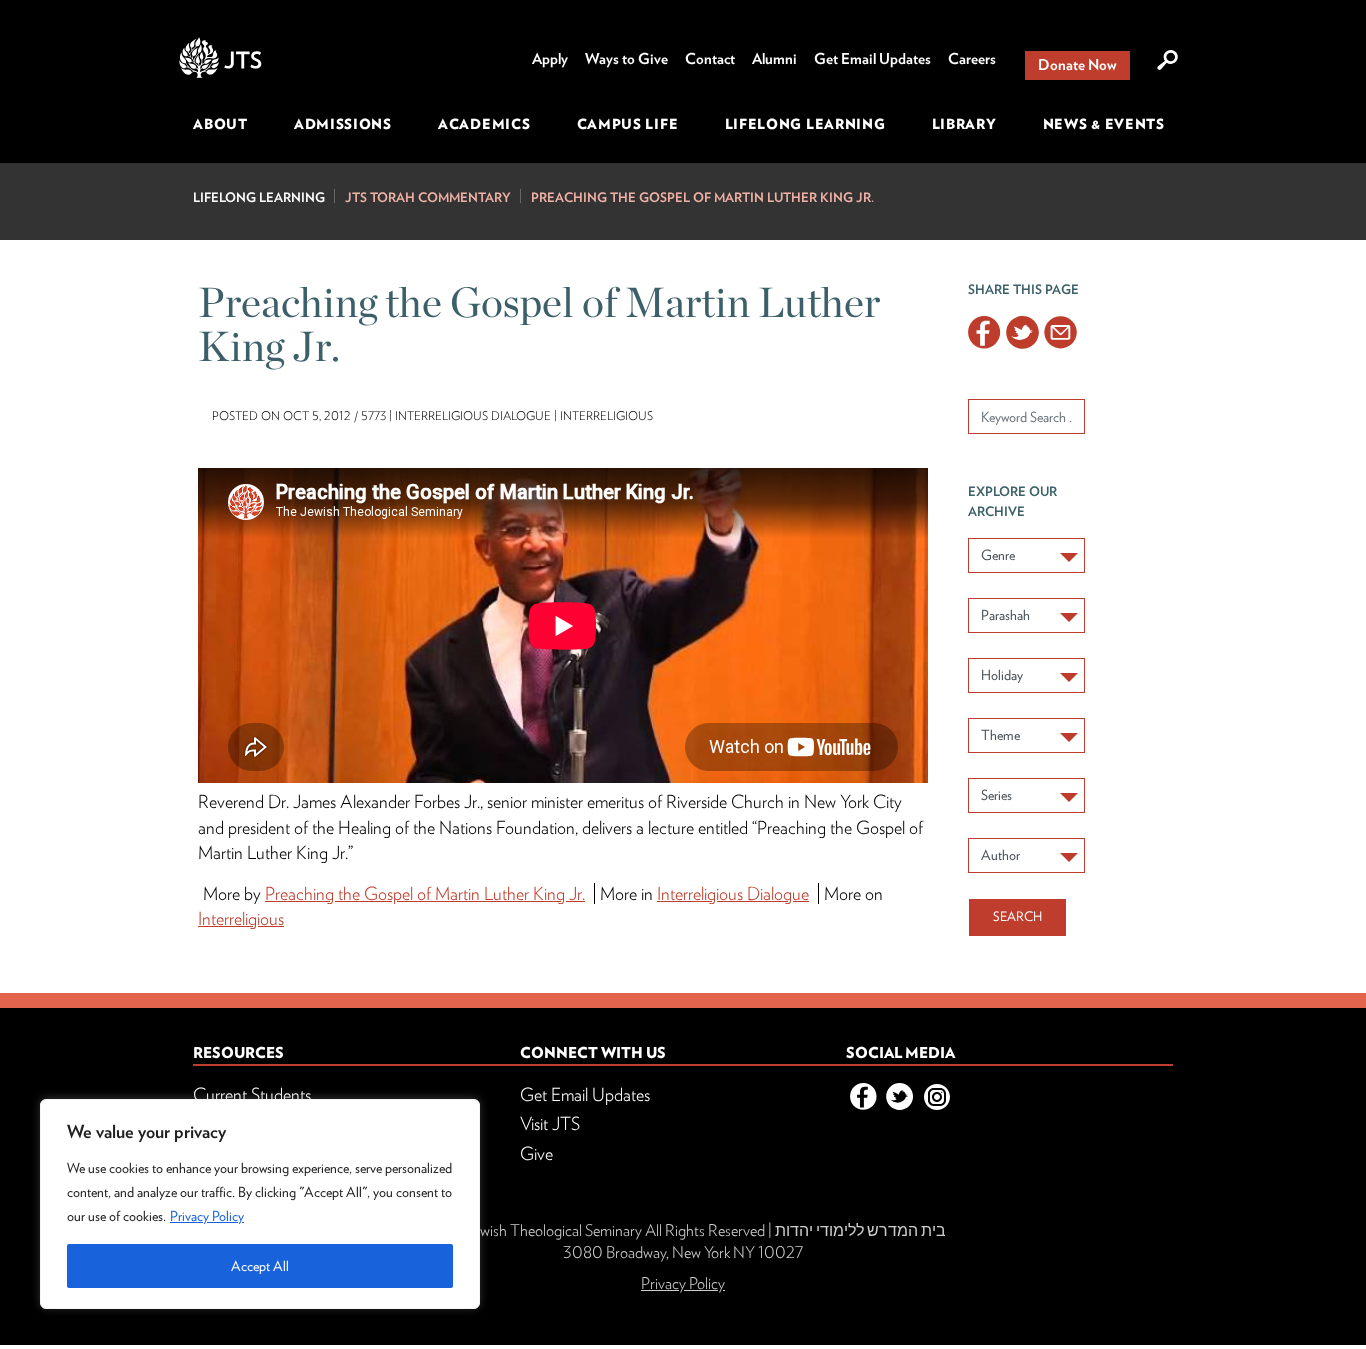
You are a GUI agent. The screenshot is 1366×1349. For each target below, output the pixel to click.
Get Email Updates (872, 59)
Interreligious (241, 918)
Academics (484, 124)
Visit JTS (550, 1123)
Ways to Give (626, 59)
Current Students (252, 1094)
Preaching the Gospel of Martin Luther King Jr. (702, 197)
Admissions (343, 124)
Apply (550, 59)
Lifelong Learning (805, 124)
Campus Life (628, 124)
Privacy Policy (207, 1216)
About (220, 124)
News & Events (1104, 124)
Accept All (260, 1266)
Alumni (774, 59)
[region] (260, 1204)
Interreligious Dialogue (733, 893)
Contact (710, 59)
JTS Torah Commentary (428, 197)
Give (536, 1153)
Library (964, 124)
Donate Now (1077, 65)
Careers (972, 59)
